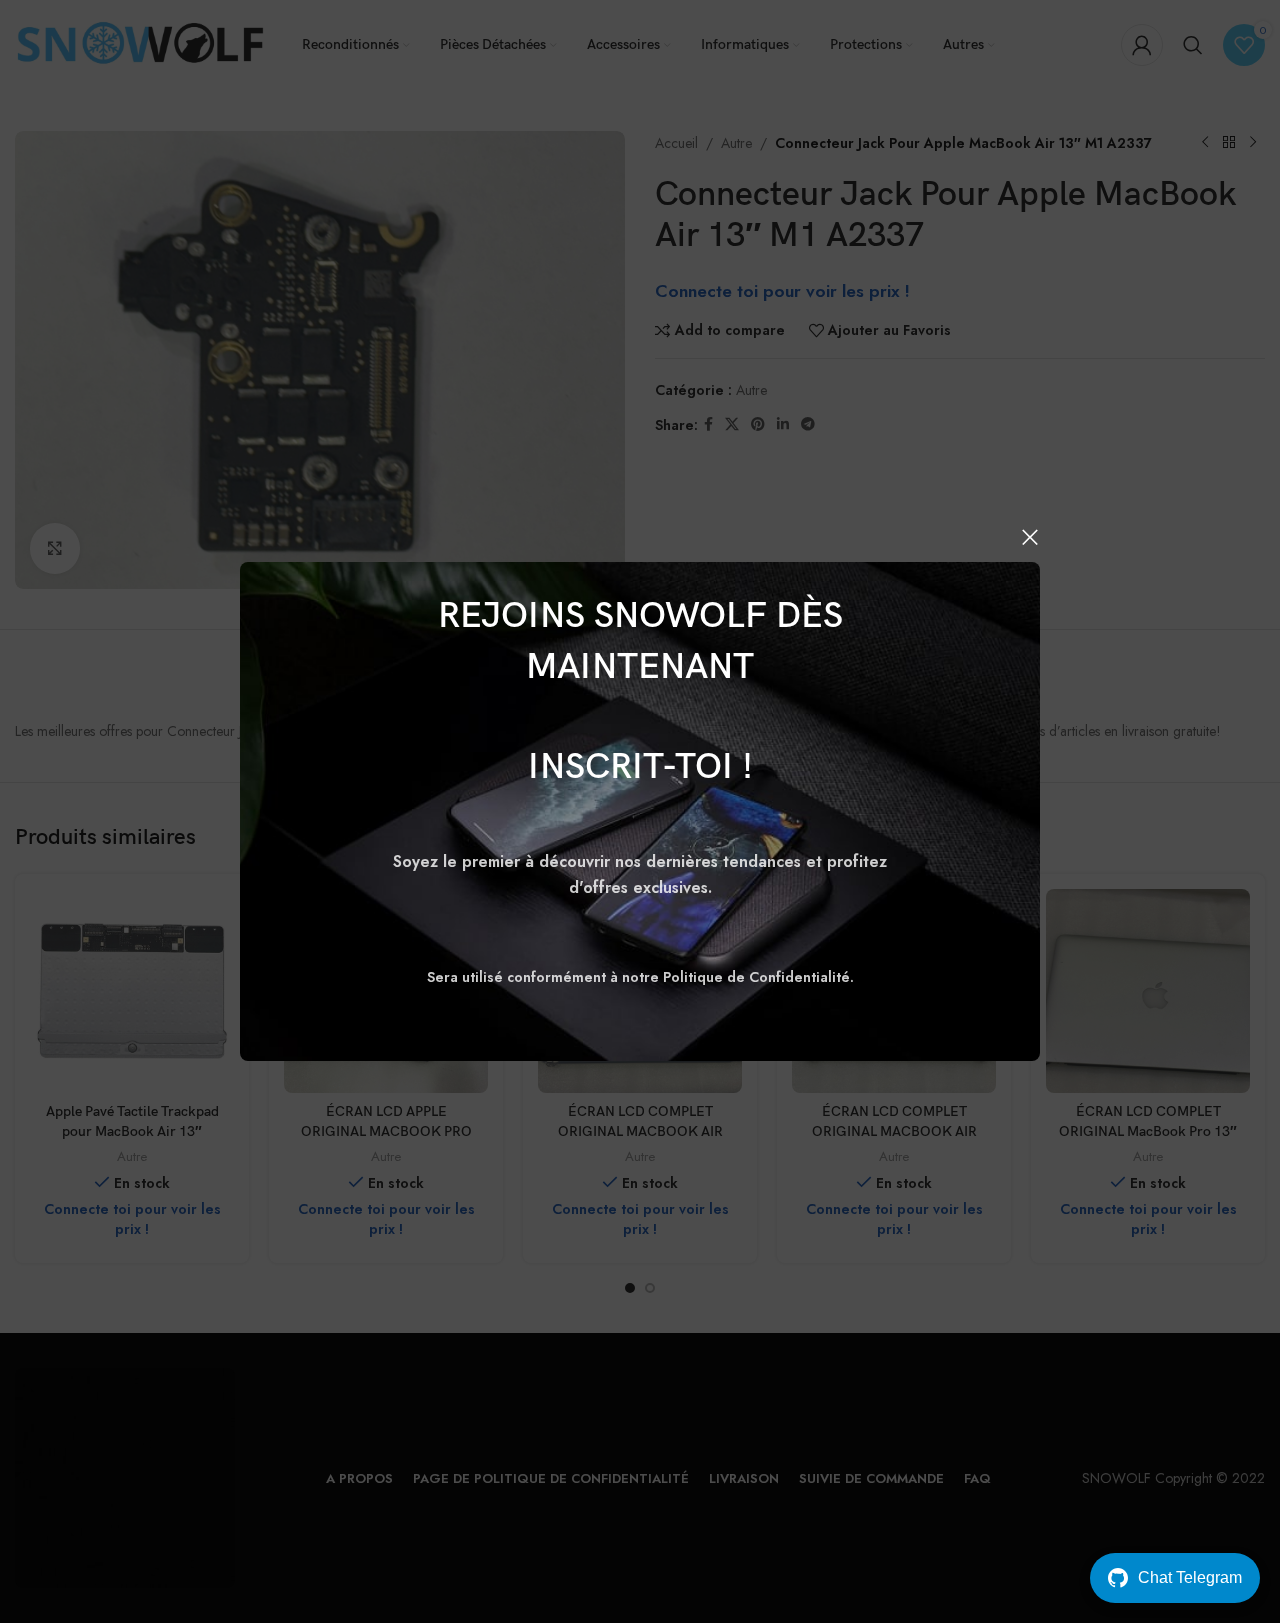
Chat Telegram (1190, 1577)
